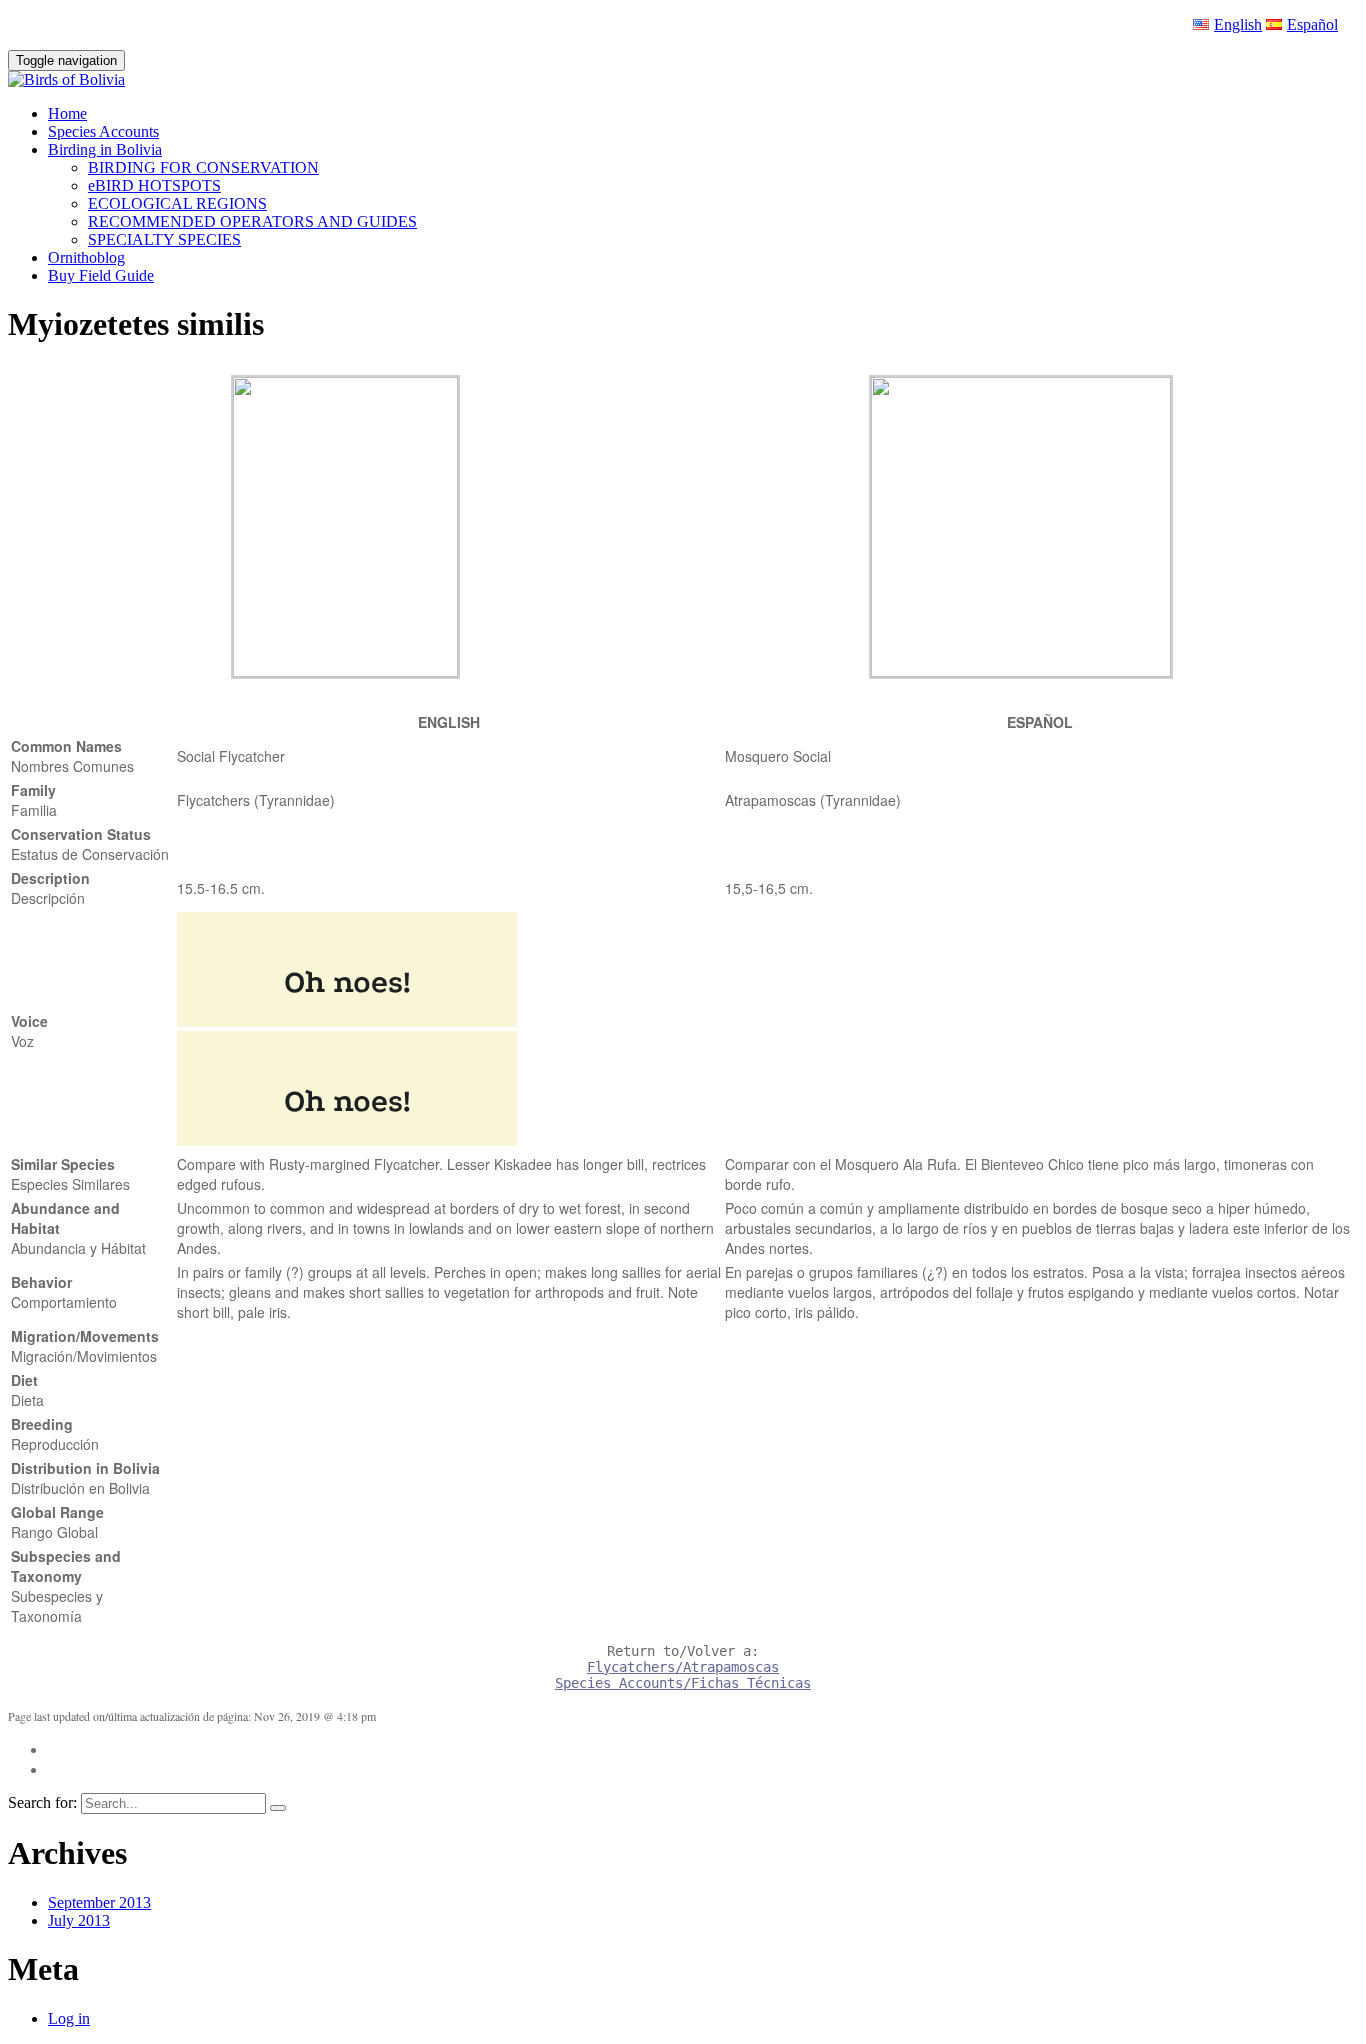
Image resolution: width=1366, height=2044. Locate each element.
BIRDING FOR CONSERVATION (203, 167)
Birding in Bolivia (105, 149)
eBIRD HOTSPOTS (154, 185)
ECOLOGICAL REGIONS (177, 203)
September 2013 (99, 1902)
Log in (69, 2018)
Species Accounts (103, 131)
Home (67, 113)
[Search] (278, 1808)
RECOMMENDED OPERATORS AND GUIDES (252, 221)
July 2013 (79, 1920)
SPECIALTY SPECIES (164, 239)
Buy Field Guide (101, 275)
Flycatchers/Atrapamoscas (683, 1667)
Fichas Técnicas (751, 1683)
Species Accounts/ (623, 1683)
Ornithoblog (86, 257)
